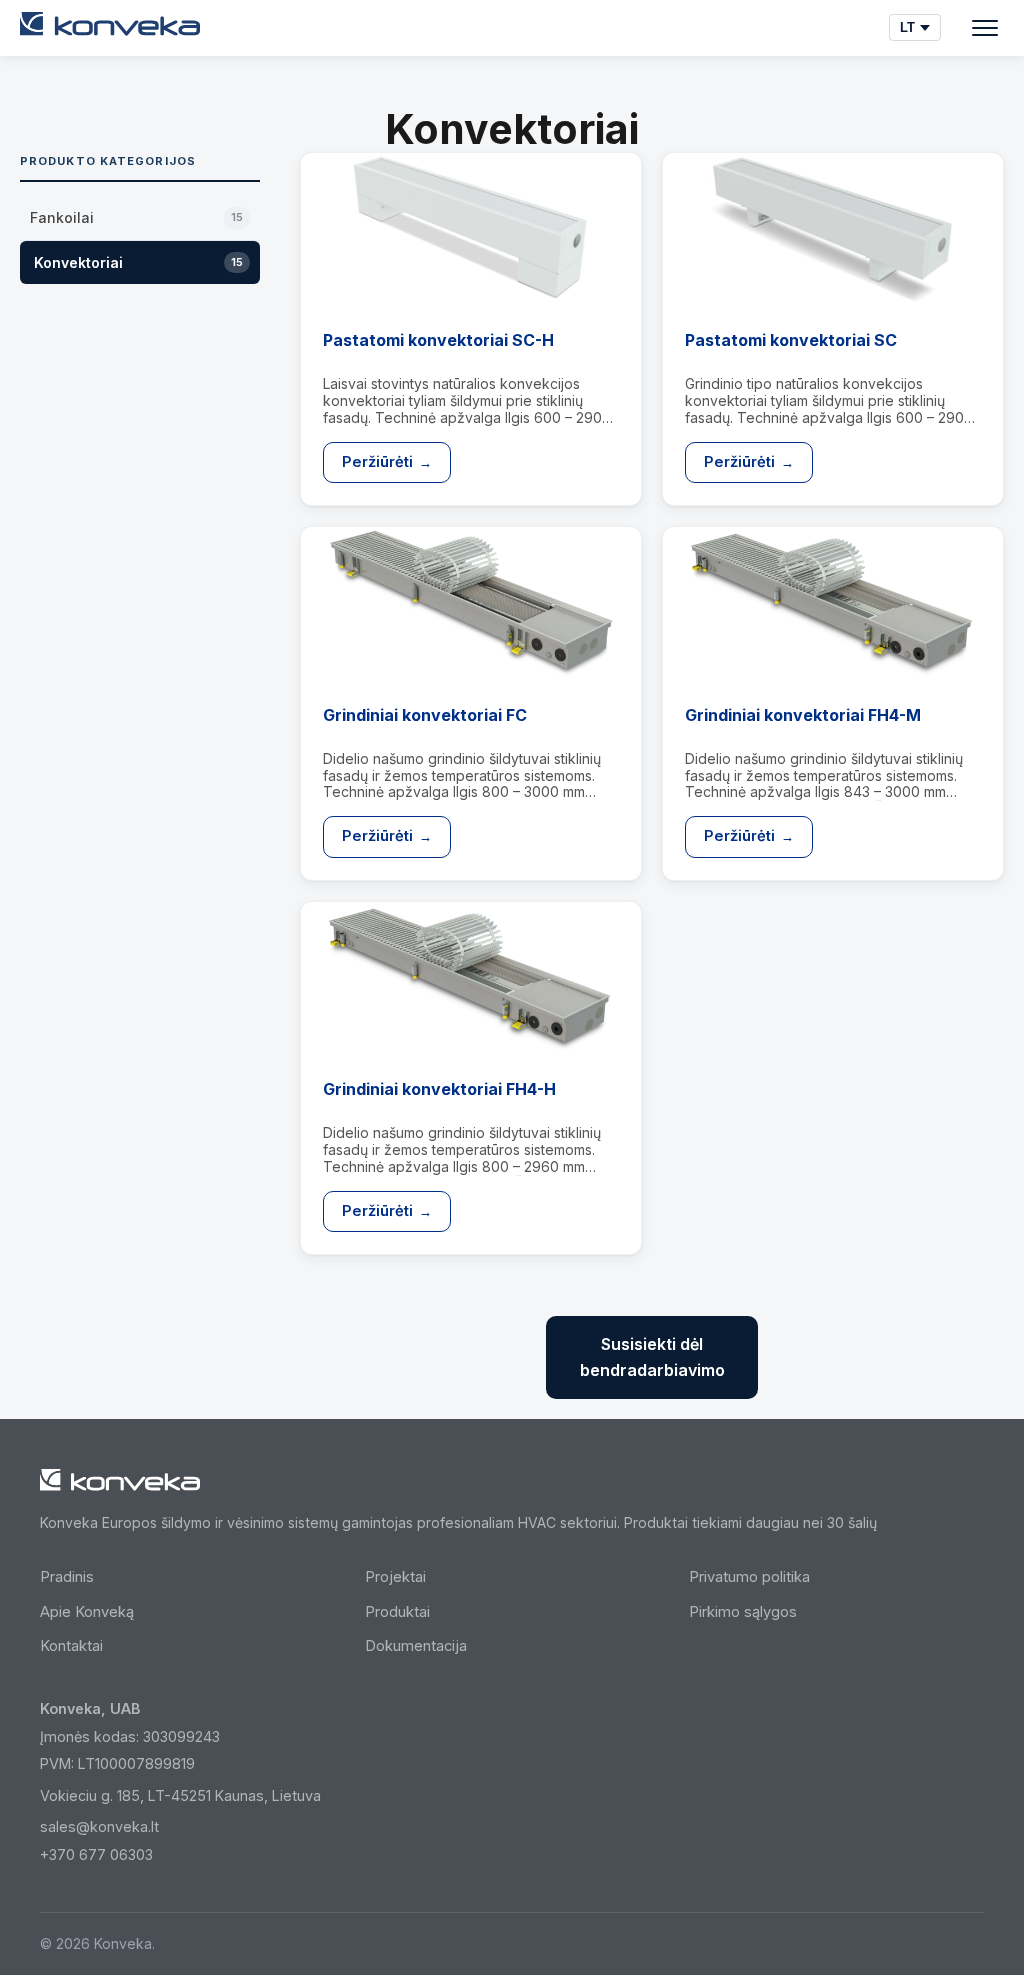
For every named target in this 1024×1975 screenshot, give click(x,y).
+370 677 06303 (96, 1854)
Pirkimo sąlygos (743, 1612)
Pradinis (67, 1577)
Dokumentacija (416, 1646)
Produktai (397, 1612)
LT (907, 27)
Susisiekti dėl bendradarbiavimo (652, 1357)
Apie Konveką (87, 1612)
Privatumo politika (749, 1577)
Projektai (395, 1577)
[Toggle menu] (985, 28)
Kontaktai (71, 1646)
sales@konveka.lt (99, 1826)
